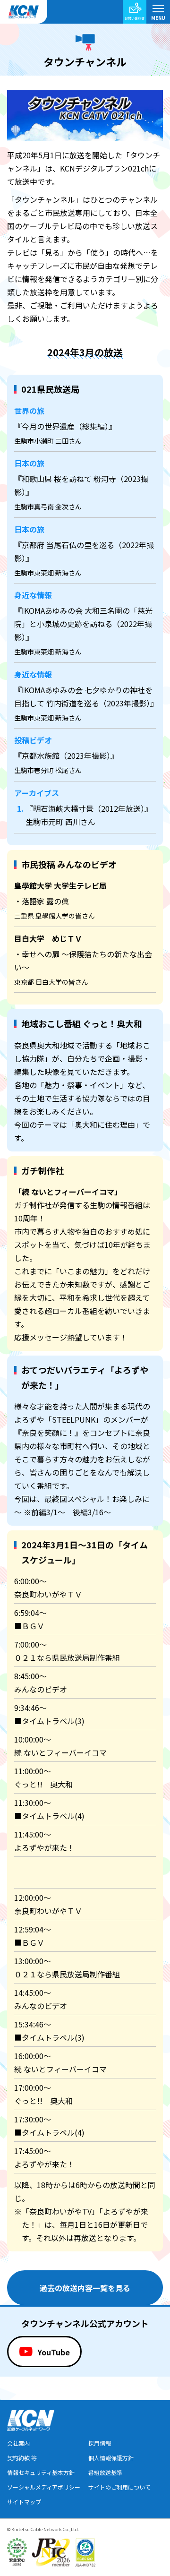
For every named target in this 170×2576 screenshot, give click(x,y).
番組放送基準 (105, 2472)
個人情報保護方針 (111, 2458)
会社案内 (18, 2443)
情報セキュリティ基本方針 (41, 2472)
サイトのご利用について (119, 2487)
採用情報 (100, 2443)
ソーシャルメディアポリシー (44, 2487)
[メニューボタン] (158, 12)
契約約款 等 (22, 2458)
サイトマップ (24, 2502)
